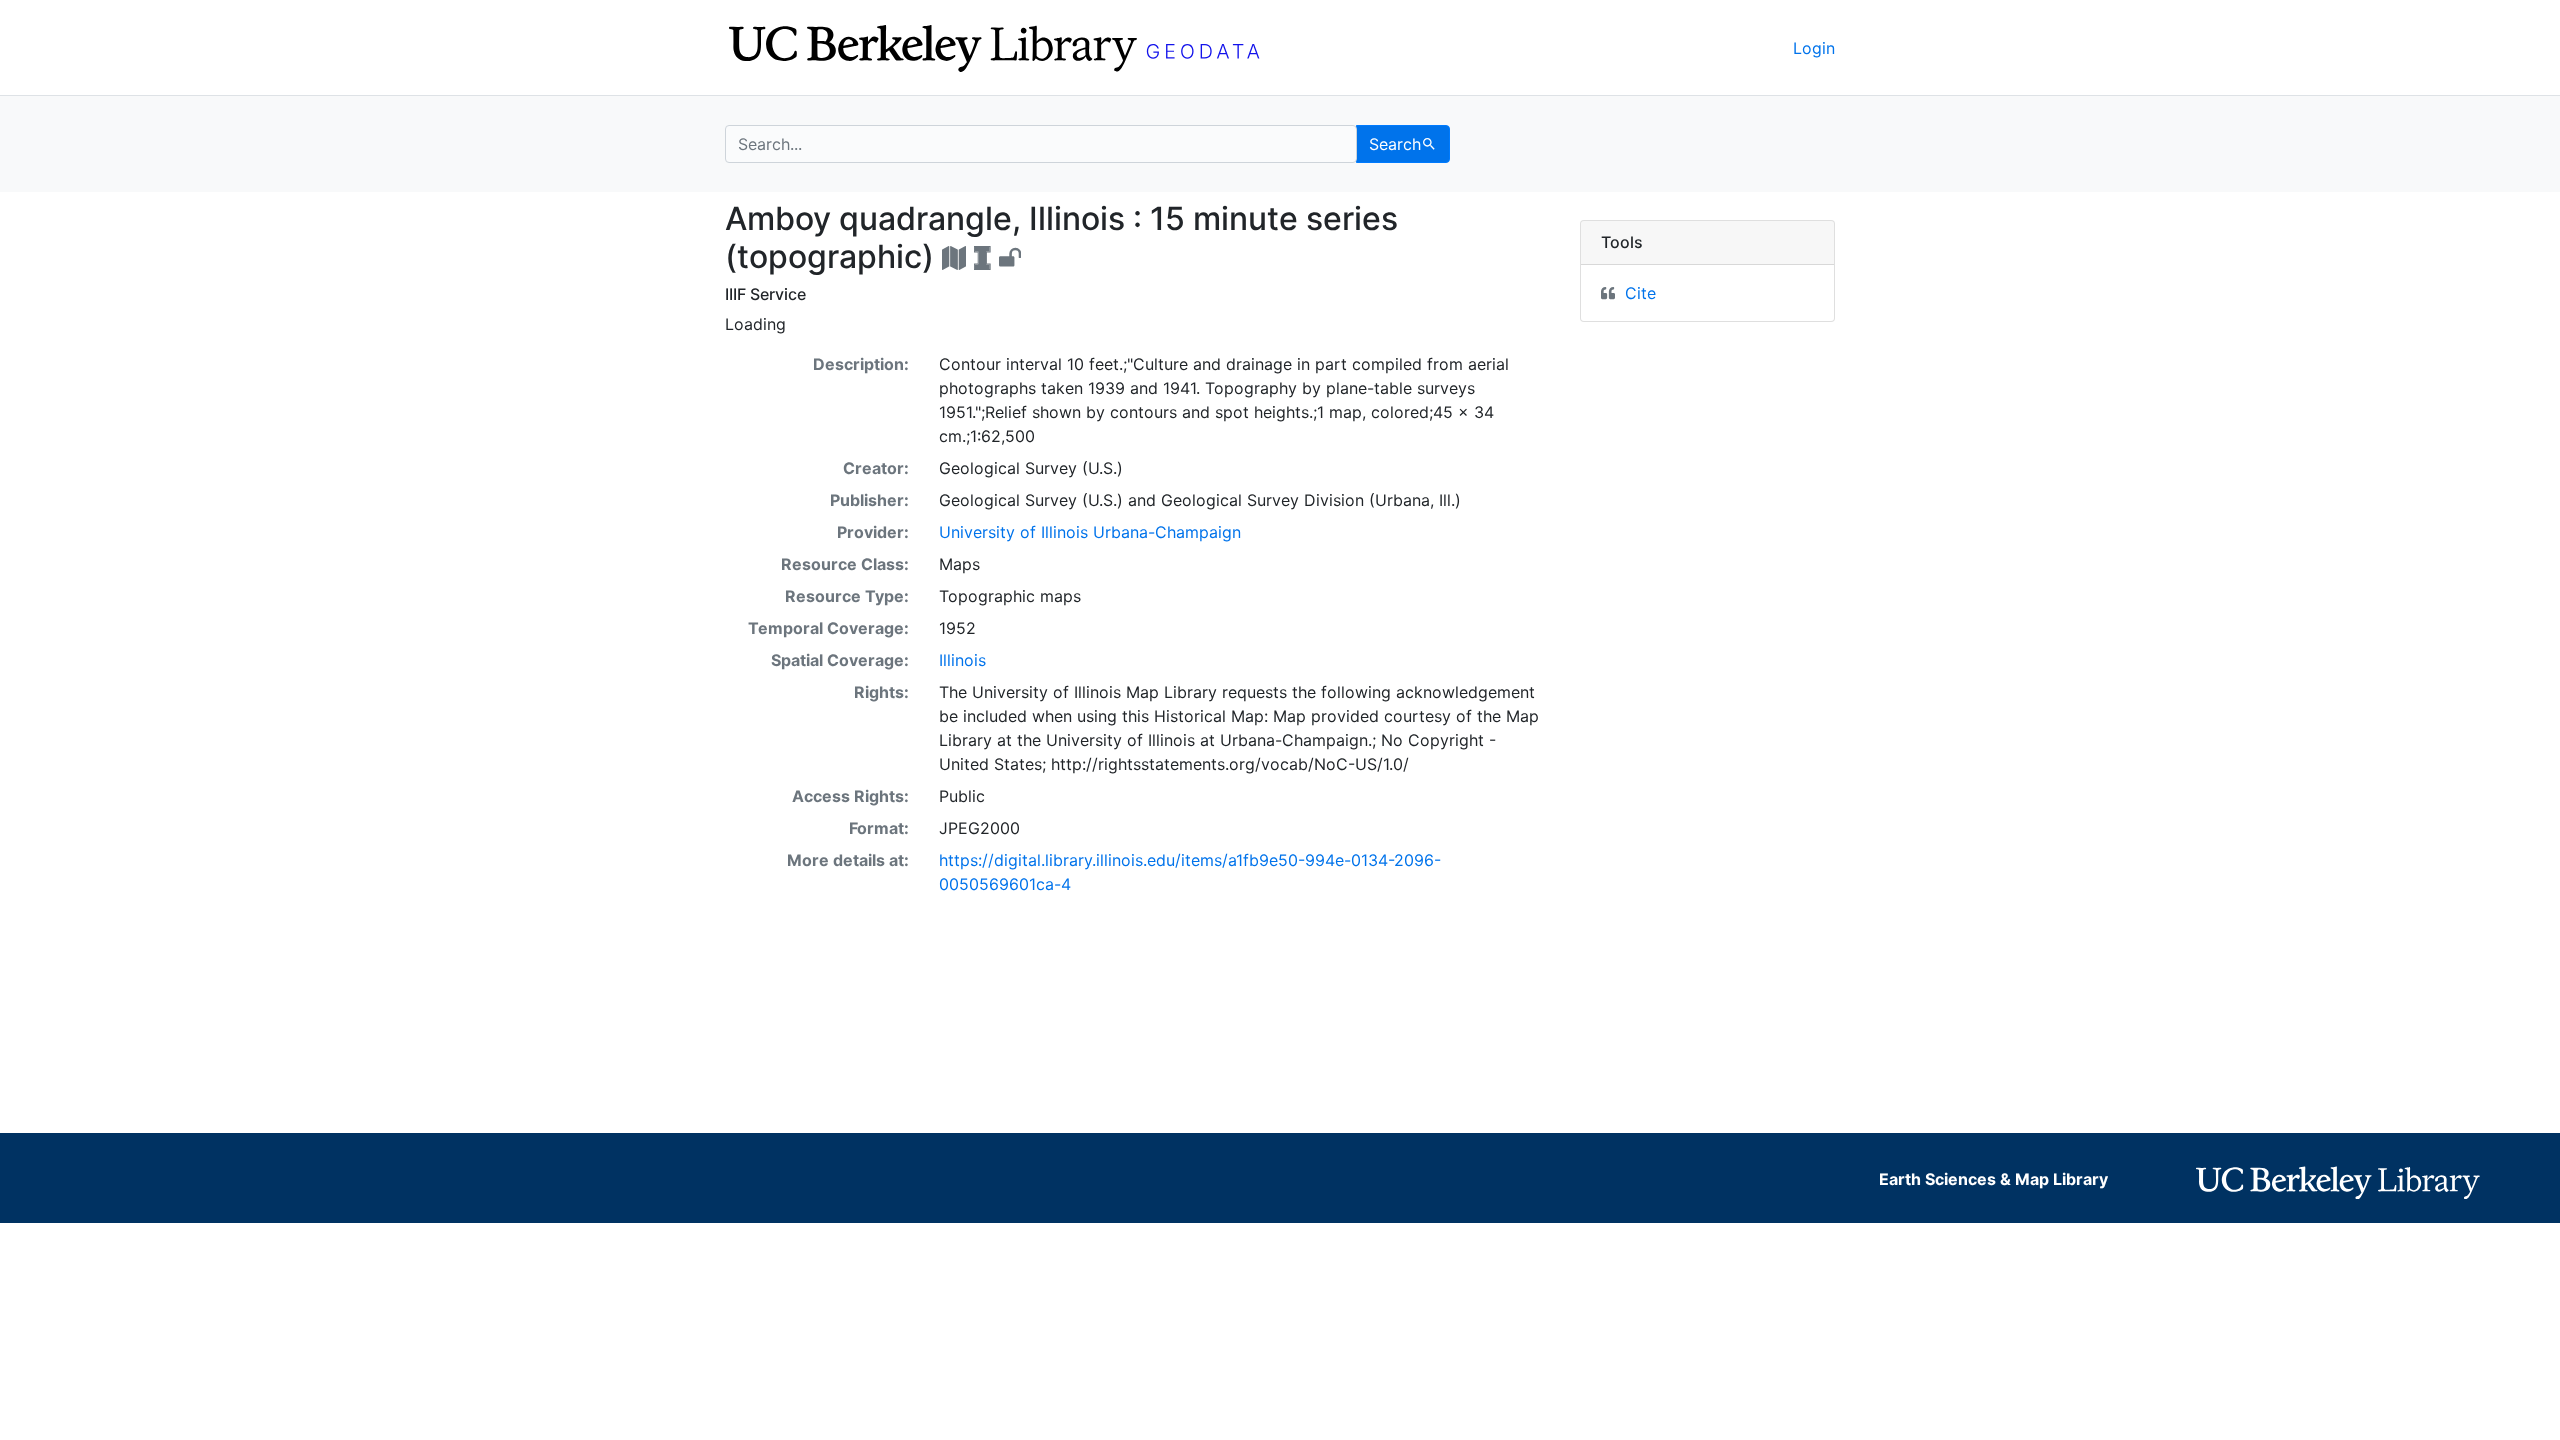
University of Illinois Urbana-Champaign (1090, 532)
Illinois (962, 660)
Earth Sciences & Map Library (1993, 1179)
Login (1814, 48)
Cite (1640, 293)
